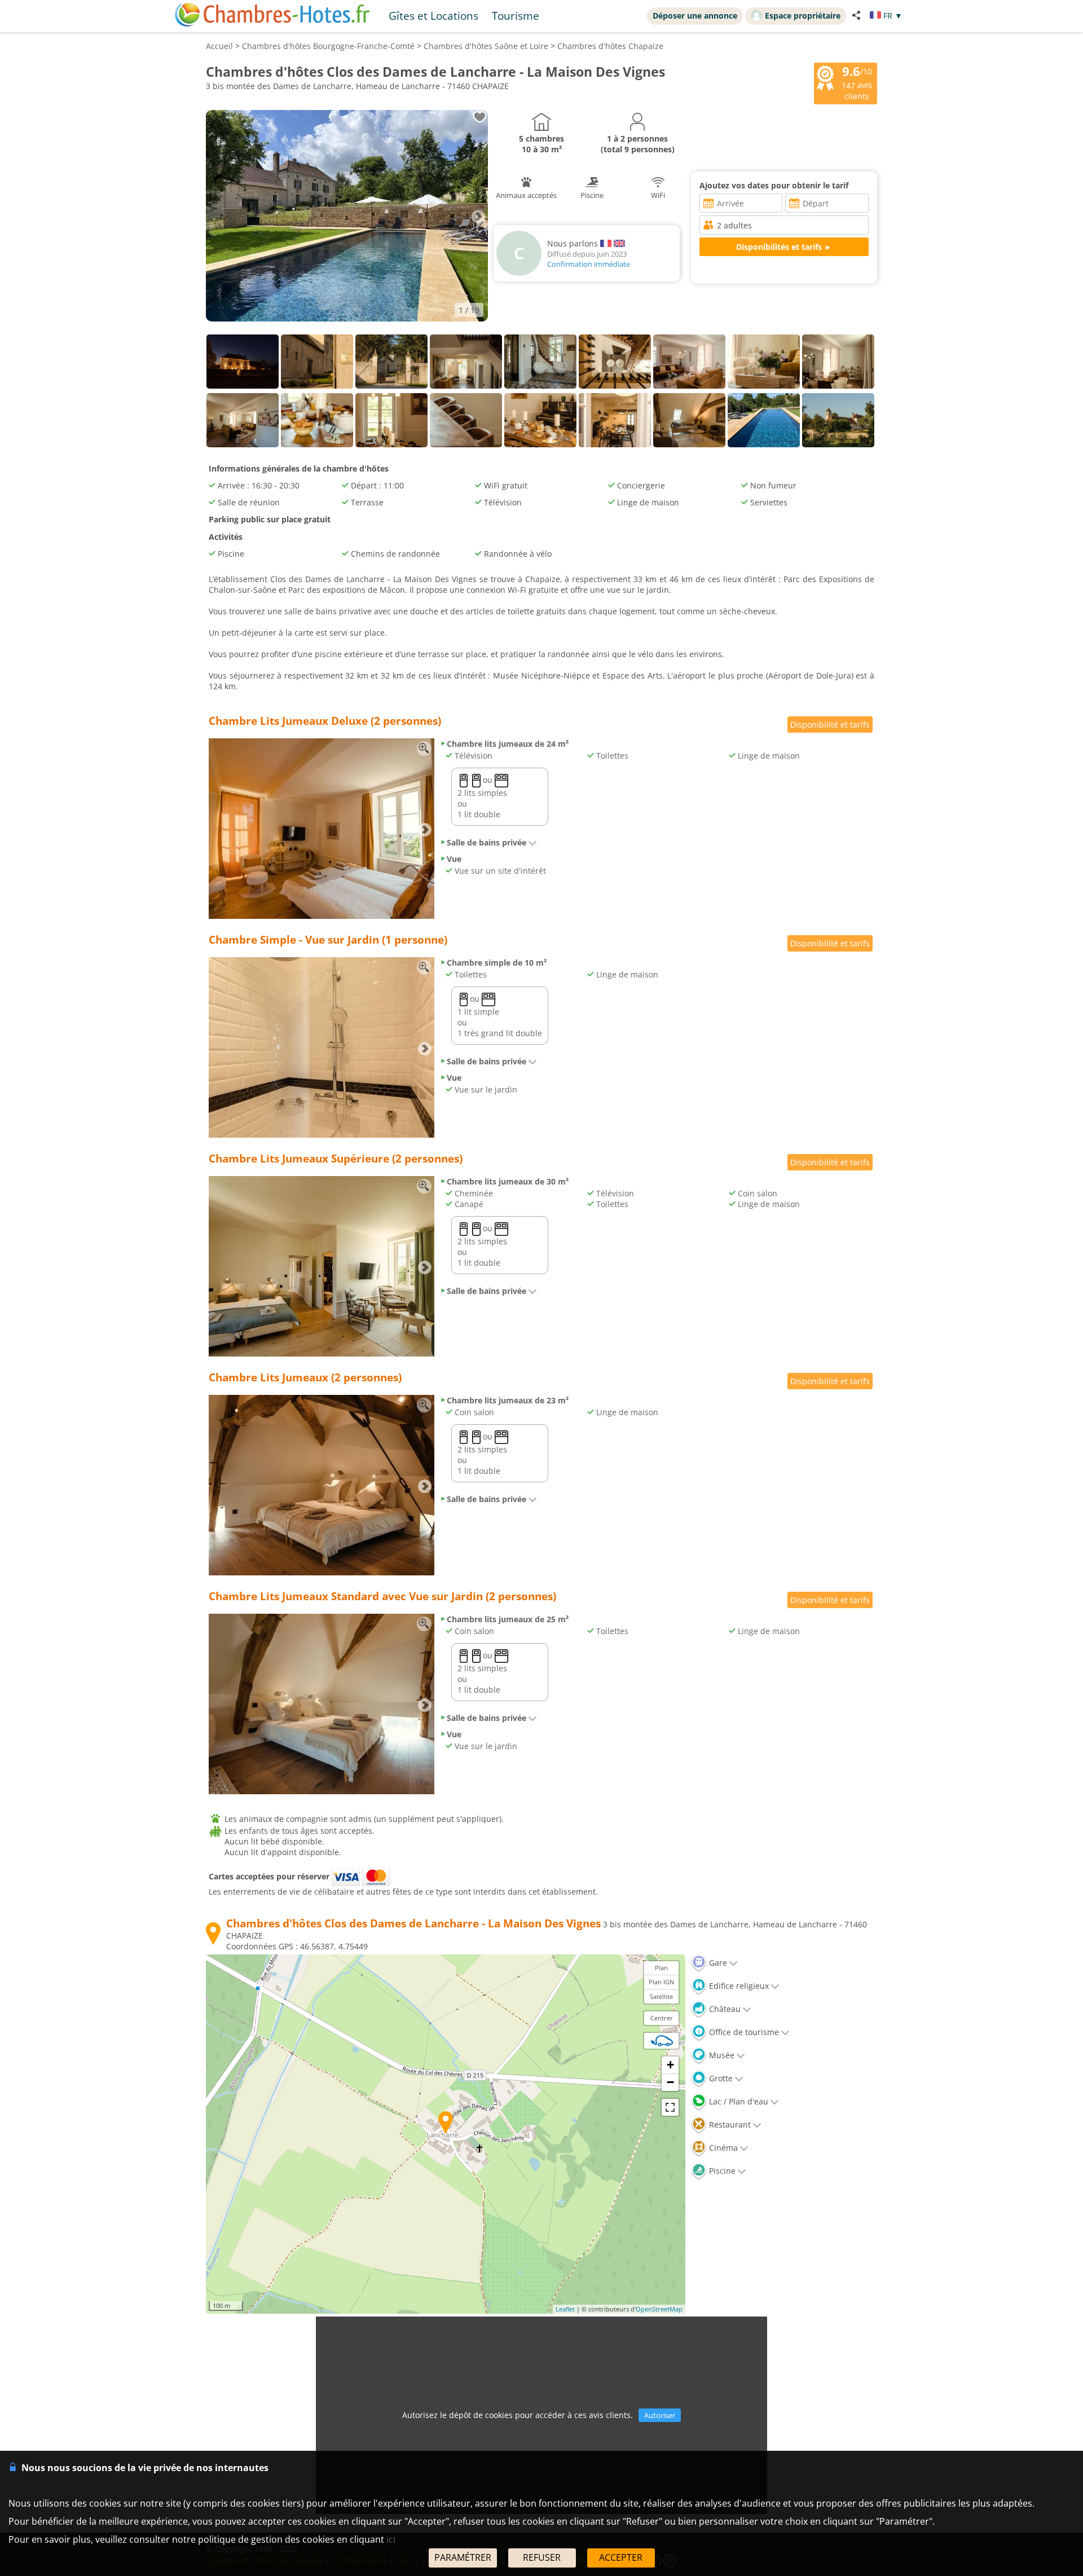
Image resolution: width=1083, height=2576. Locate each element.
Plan (661, 1968)
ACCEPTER (621, 2557)
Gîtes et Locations (433, 16)
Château (724, 2009)
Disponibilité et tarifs (830, 725)
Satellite (661, 1996)
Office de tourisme (743, 2032)
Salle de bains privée (487, 842)
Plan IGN (661, 1982)
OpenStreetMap (659, 2309)
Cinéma (722, 2148)
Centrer (662, 2018)
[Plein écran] (670, 2107)
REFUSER (542, 2557)
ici (391, 2539)
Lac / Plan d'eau (738, 2101)
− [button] (670, 2082)
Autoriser (660, 2415)
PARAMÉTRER (463, 2557)
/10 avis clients (857, 82)
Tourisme (516, 16)
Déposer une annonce (695, 16)
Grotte (720, 2078)
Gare (717, 1963)
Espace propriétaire (803, 16)
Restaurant (729, 2124)
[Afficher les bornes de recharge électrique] (662, 2041)
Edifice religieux (738, 1986)
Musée (721, 2055)
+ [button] (670, 2065)
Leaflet (565, 2309)
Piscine (721, 2171)
